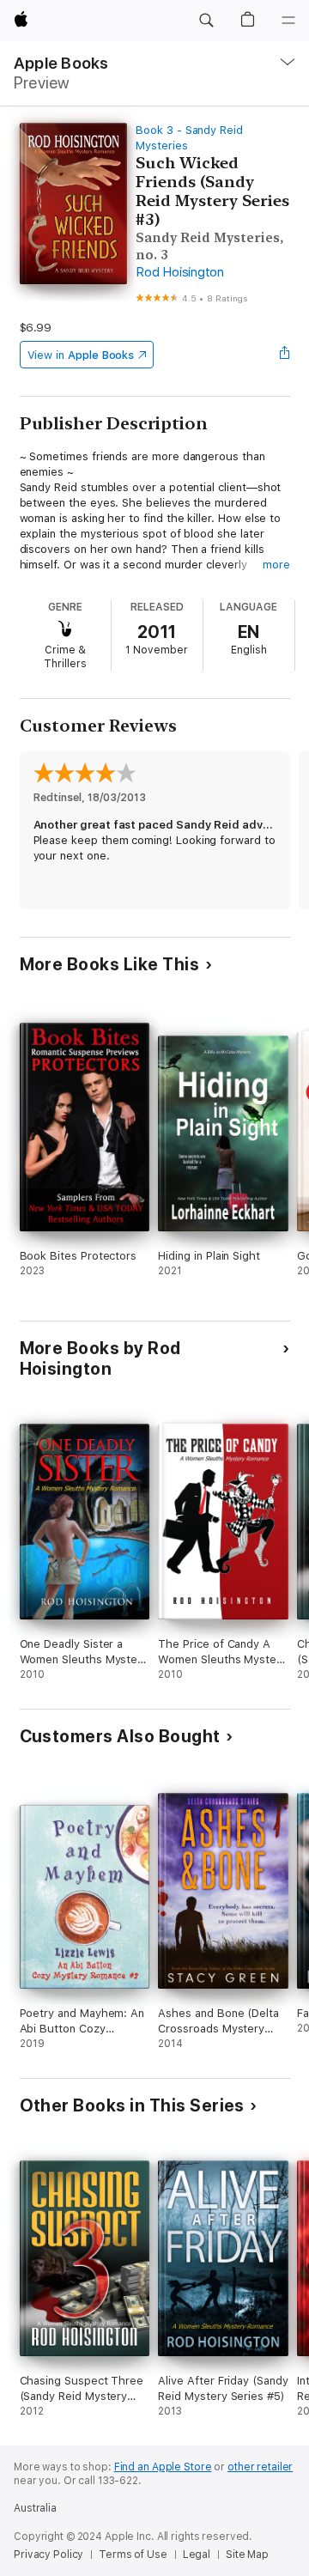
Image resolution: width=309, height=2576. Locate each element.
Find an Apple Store (163, 2467)
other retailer (260, 2467)
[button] (206, 21)
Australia (35, 2508)
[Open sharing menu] (284, 355)
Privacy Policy (48, 2555)
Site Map (247, 2555)
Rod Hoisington (180, 272)
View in (81, 355)
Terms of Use (133, 2555)
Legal (197, 2555)
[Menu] (288, 21)
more (276, 565)
